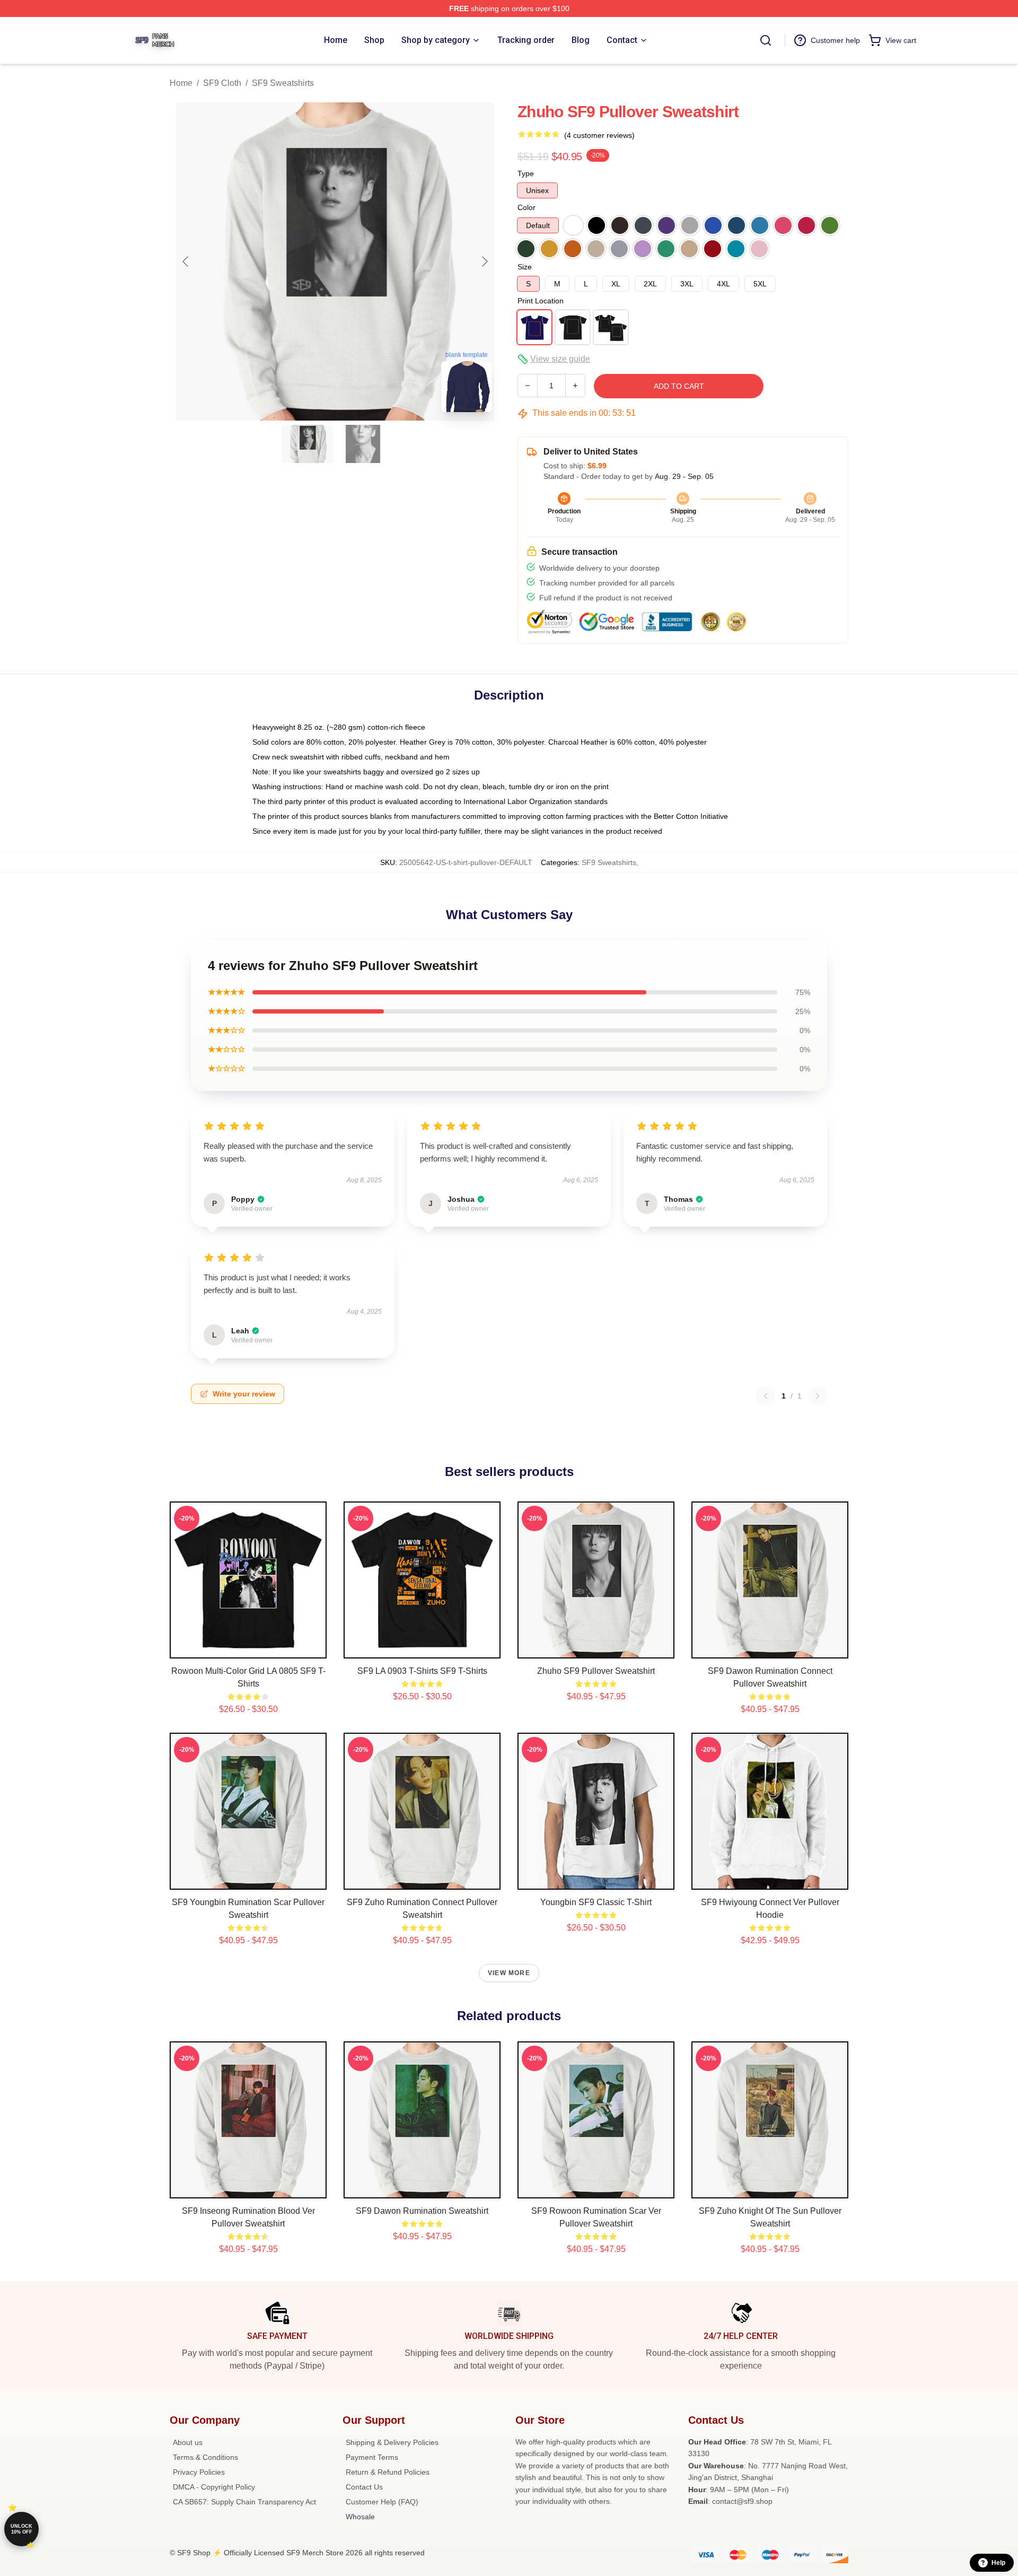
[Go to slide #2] (363, 444)
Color (526, 207)
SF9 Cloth (222, 83)
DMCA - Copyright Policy (214, 2487)
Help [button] (998, 2563)
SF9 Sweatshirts (283, 83)
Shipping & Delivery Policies (392, 2442)
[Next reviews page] (818, 1396)
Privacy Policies (199, 2472)
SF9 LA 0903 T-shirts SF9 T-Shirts (422, 1671)
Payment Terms (372, 2457)
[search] (766, 40)
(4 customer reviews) (599, 135)
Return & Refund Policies (388, 2472)
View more (509, 1973)
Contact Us (364, 2487)
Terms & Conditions (205, 2457)
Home (181, 83)
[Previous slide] (186, 261)
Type (526, 173)
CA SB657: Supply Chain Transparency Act (244, 2502)
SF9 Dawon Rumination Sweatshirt (422, 2211)
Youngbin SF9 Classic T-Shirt (596, 1902)
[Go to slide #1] (308, 444)
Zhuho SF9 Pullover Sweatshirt (596, 1671)
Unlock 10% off (21, 2529)
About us (188, 2442)
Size (525, 267)
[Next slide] (484, 261)
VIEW (248, 1648)
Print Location (541, 301)
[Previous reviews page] (766, 1396)
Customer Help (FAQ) (382, 2502)
